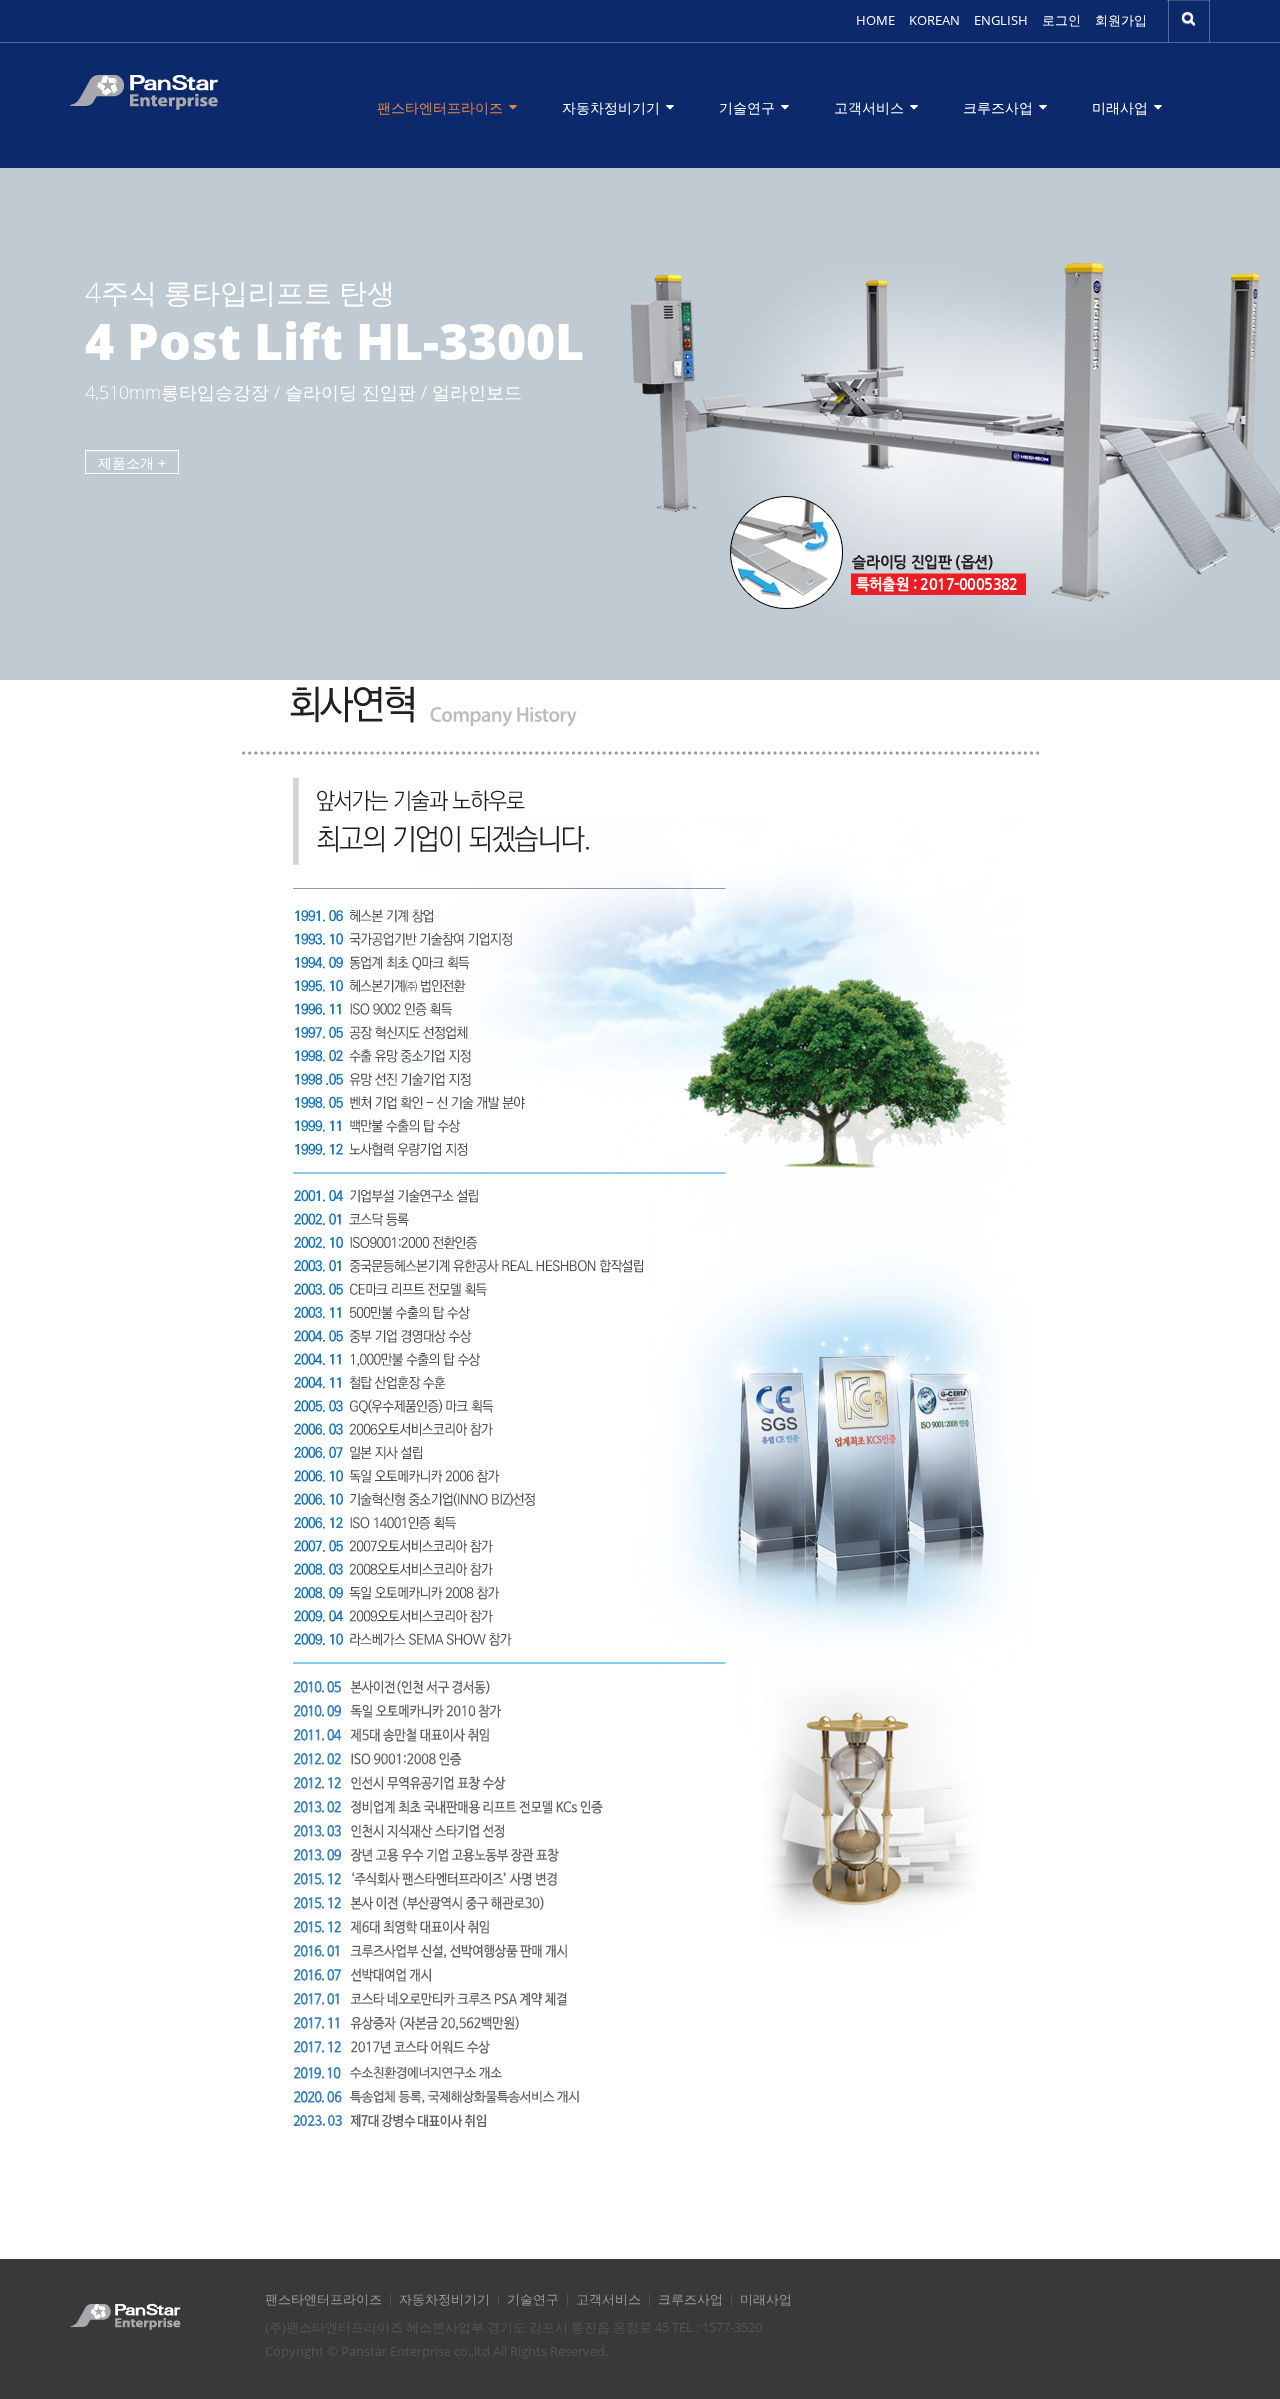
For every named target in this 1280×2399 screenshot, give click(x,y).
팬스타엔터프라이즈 (442, 107)
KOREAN (934, 20)
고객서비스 (871, 107)
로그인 (1061, 20)
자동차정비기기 (613, 107)
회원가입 (1121, 20)
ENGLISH (1001, 20)
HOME (875, 20)
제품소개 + (132, 462)
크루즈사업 (1000, 107)
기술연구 (749, 107)
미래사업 (1122, 107)
